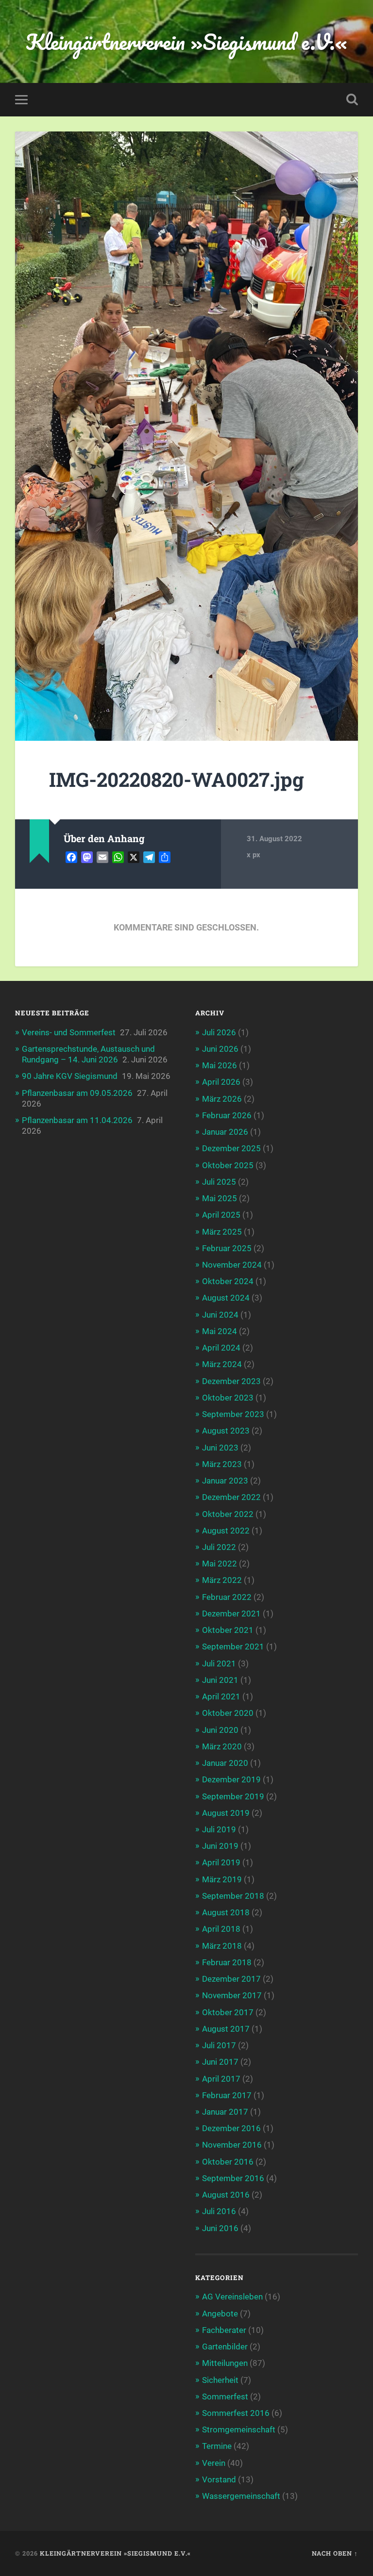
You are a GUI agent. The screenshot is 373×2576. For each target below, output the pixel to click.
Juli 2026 (219, 1032)
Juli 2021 (219, 1663)
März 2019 (222, 1879)
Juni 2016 (220, 2228)
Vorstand (219, 2479)
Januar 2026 (225, 1132)
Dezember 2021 (231, 1614)
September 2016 (233, 2178)
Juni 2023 (220, 1448)
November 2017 (232, 1995)
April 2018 (221, 1929)
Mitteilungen (225, 2363)
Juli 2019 (219, 1829)
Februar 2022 (227, 1597)
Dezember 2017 (231, 1979)
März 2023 (222, 1464)
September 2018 (233, 1896)
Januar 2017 (225, 2112)
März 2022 (222, 1580)
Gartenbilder (225, 2347)
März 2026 (222, 1099)
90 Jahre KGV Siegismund (70, 1076)
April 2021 (221, 1696)
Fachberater (224, 2330)
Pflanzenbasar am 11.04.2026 (77, 1120)
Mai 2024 (220, 1331)
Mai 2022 (220, 1564)
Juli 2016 (219, 2211)
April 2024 (221, 1348)
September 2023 (233, 1414)
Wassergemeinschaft (241, 2496)
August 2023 (226, 1431)
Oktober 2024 (228, 1281)
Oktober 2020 (228, 1713)
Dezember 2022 (231, 1497)
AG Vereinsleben (232, 2297)
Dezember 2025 (231, 1148)
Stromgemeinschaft (239, 2429)
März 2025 (222, 1232)
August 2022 (226, 1531)
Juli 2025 (219, 1182)
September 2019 (233, 1796)
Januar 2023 (225, 1481)
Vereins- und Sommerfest (69, 1032)
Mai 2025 (220, 1198)
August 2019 (226, 1813)
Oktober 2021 (228, 1630)
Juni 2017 (220, 2062)
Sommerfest (225, 2397)
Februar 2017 (227, 2095)
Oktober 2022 (228, 1514)
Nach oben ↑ (335, 2553)
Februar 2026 (227, 1115)
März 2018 (222, 1946)
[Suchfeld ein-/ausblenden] (352, 99)
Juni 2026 (220, 1049)
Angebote (220, 2314)
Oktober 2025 (228, 1165)
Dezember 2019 (231, 1779)
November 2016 (232, 2145)
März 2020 (222, 1746)
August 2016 (226, 2195)
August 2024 (226, 1298)
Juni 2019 (220, 1846)
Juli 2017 (219, 2045)
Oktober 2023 (228, 1398)
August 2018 (226, 1912)
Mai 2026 (220, 1065)
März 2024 (222, 1364)
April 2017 (221, 2079)
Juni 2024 (220, 1315)
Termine (217, 2446)
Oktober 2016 (228, 2162)
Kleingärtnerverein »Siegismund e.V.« (186, 41)
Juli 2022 (219, 1547)
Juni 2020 (220, 1730)
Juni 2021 (220, 1680)
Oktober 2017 (228, 2012)
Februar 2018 (227, 1962)
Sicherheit (220, 2380)
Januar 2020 (225, 1763)
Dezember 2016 (231, 2128)
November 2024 (232, 1265)
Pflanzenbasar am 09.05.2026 (77, 1093)
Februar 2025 (227, 1248)
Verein (214, 2463)
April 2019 (221, 1862)
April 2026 (221, 1082)
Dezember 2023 (231, 1381)
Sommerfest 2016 (236, 2413)
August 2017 (226, 2029)
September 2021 (233, 1647)
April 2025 (221, 1215)
